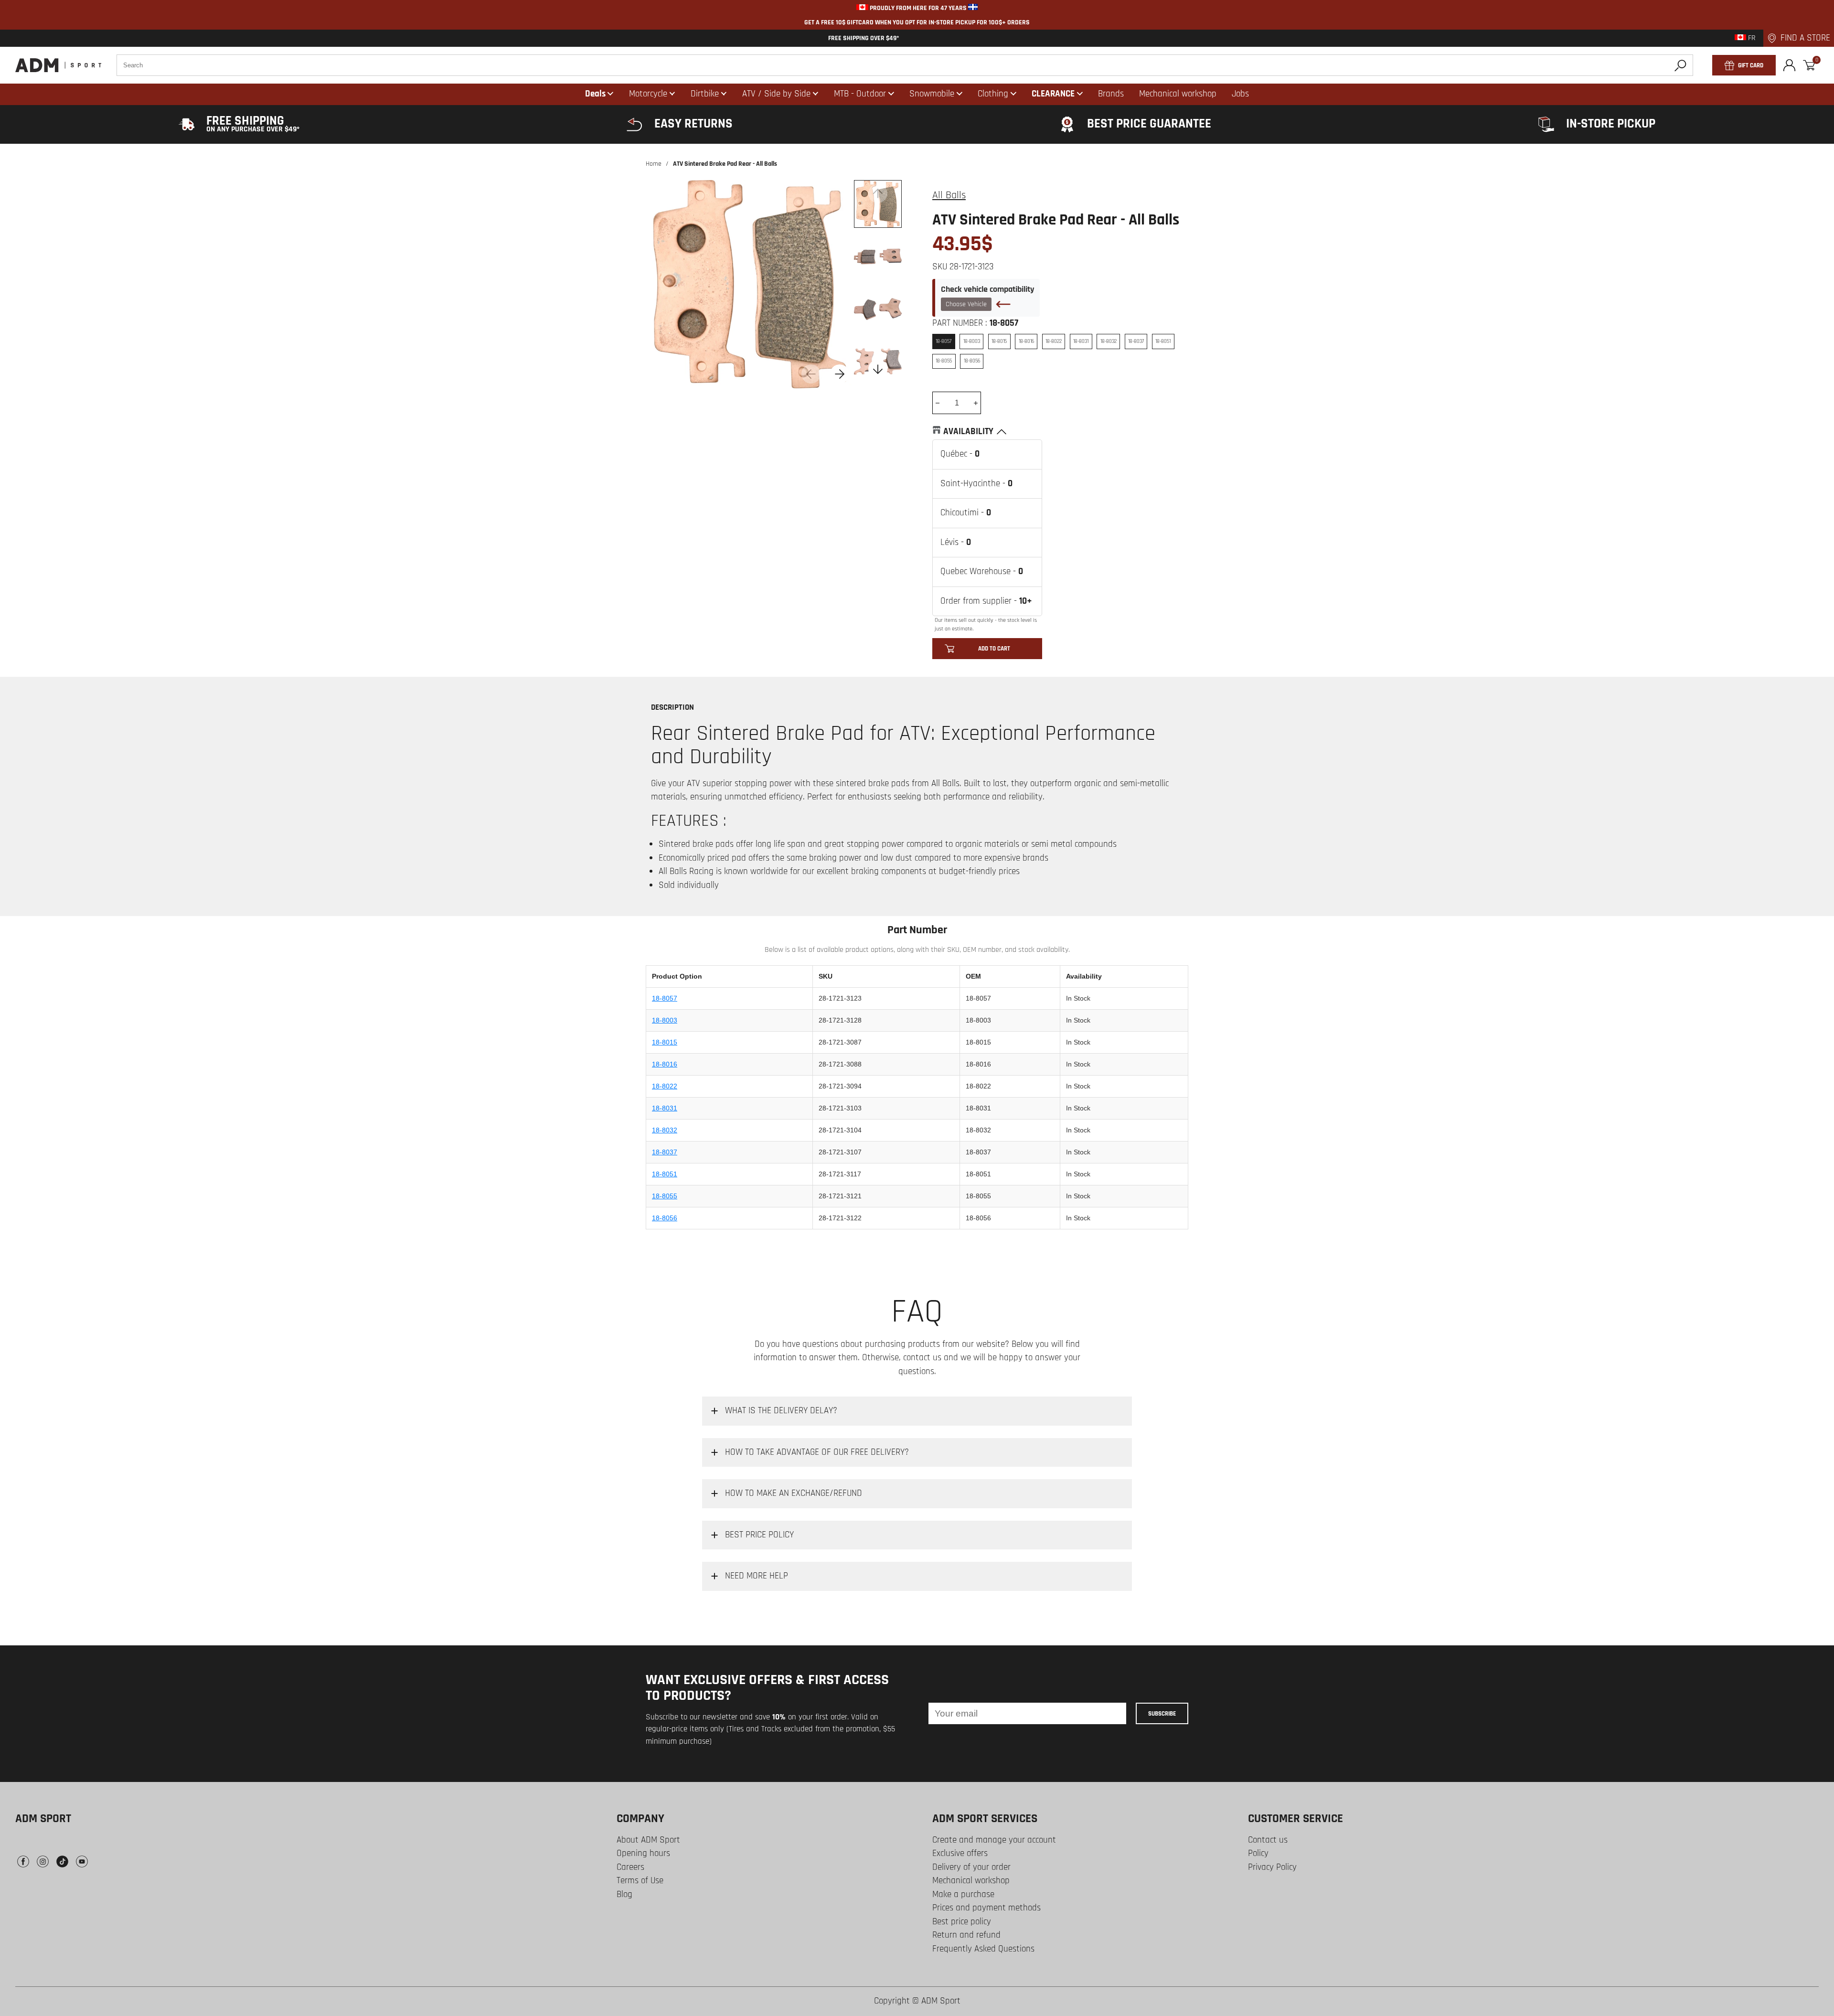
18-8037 (665, 1152)
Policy (1258, 1853)
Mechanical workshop (971, 1881)
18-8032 (665, 1130)
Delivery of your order (971, 1867)
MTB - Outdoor (860, 94)
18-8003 (665, 1020)
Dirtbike (705, 94)
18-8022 (665, 1086)
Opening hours (643, 1853)
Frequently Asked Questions (983, 1949)
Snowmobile (932, 94)
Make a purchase (963, 1894)
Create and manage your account (994, 1840)
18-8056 (665, 1218)
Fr (1751, 38)
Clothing (993, 94)
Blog (624, 1894)
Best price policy (962, 1922)
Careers (630, 1867)
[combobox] (905, 65)
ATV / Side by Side (776, 94)
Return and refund (966, 1935)
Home (654, 164)
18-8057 (665, 998)
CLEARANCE (1053, 94)
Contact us (1268, 1840)
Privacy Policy (1272, 1867)
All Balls (949, 195)
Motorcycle (648, 94)
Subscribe (1162, 1714)
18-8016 (665, 1064)
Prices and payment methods (986, 1908)
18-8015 (665, 1042)
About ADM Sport (648, 1840)
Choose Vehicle (966, 304)
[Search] (1680, 65)
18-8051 (665, 1174)
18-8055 (665, 1196)
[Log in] (1789, 65)
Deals (595, 94)
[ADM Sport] (58, 65)
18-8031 (665, 1108)
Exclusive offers (960, 1853)
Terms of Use (640, 1881)
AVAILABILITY (968, 432)
